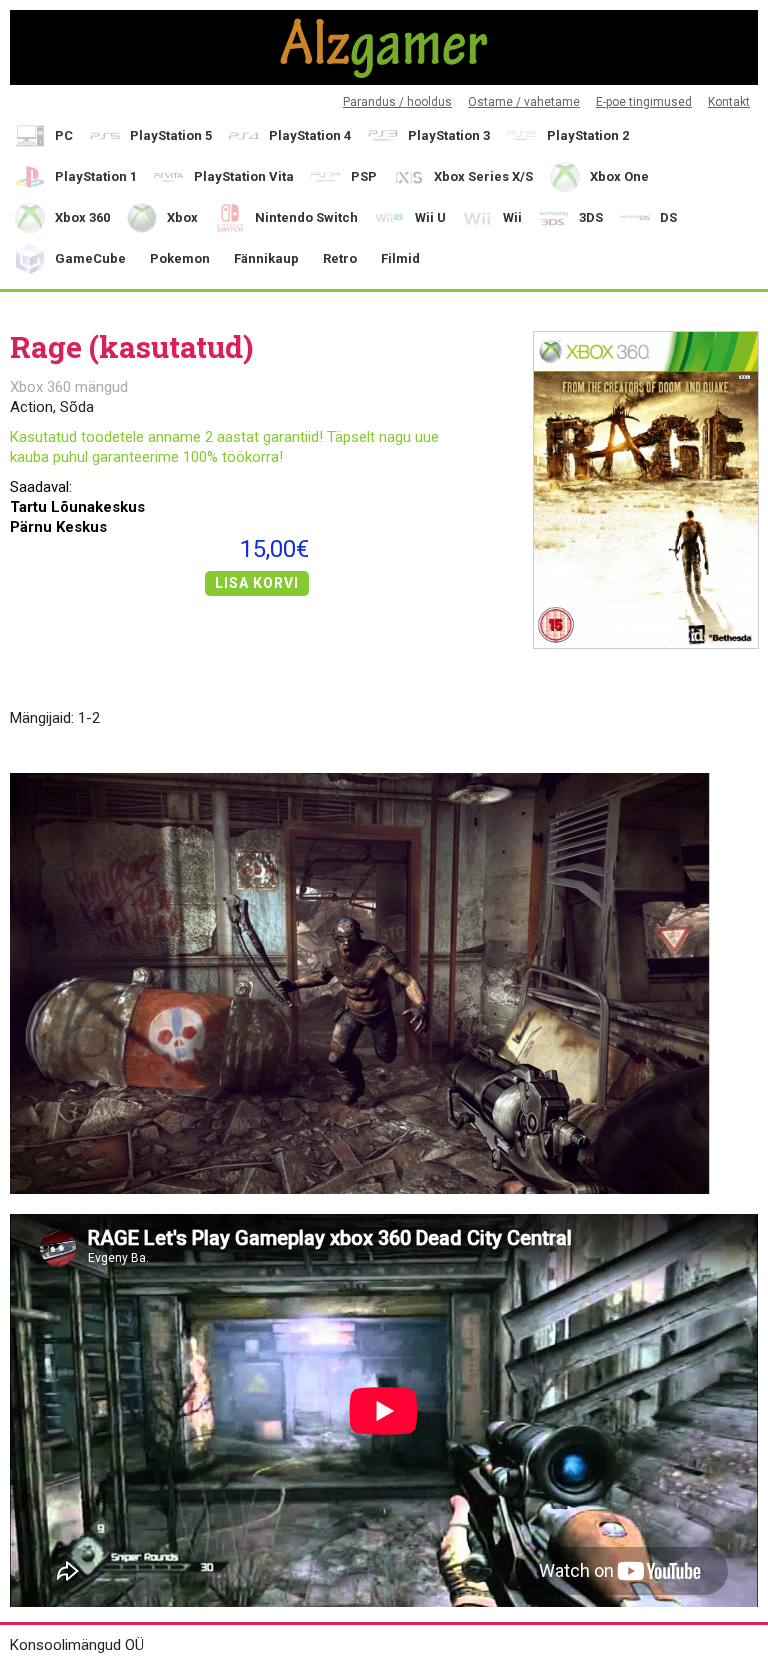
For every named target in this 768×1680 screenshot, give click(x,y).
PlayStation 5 (171, 135)
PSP (364, 176)
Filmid (400, 258)
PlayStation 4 (310, 135)
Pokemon (180, 258)
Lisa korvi (257, 583)
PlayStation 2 (588, 135)
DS (668, 217)
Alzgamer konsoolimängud (384, 47)
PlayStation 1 (96, 176)
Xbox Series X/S (483, 176)
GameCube (90, 258)
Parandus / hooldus (397, 102)
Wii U (430, 217)
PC (64, 135)
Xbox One (619, 176)
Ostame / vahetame (524, 102)
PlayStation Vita (244, 176)
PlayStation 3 (449, 135)
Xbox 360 (82, 217)
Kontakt (729, 102)
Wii (512, 217)
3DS (591, 217)
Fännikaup (266, 258)
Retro (340, 258)
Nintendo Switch (306, 217)
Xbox (182, 217)
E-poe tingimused (644, 102)
